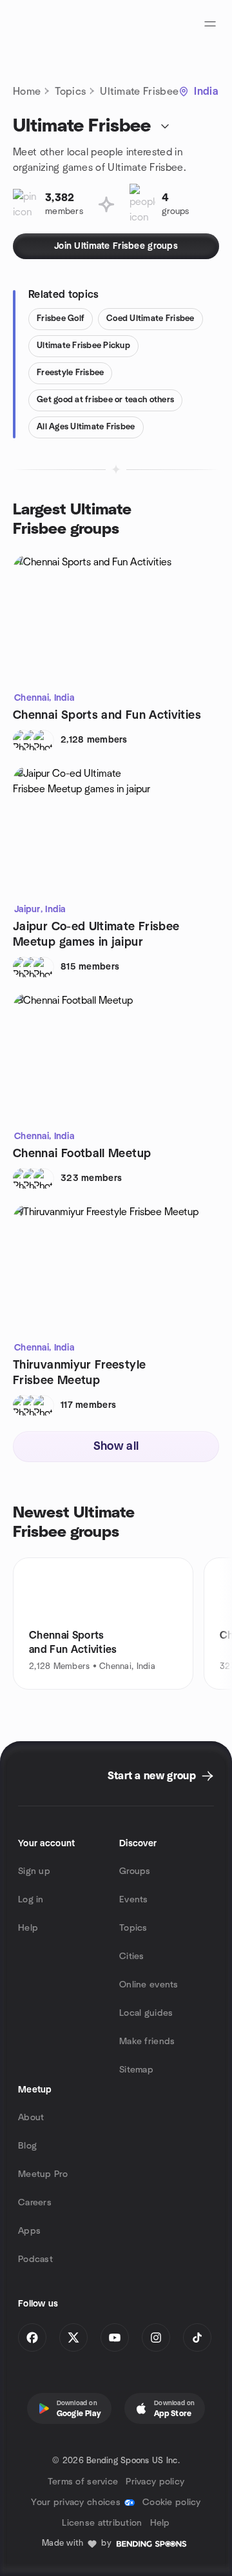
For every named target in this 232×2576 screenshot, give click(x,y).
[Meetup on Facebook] (32, 2337)
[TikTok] (197, 2337)
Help (28, 1928)
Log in (31, 1900)
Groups (135, 1871)
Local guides (146, 2013)
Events (134, 1900)
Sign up (34, 1871)
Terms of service (83, 2482)
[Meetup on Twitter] (73, 2337)
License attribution (102, 2523)
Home (27, 92)
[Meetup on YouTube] (115, 2337)
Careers (35, 2203)
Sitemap (136, 2070)
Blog (27, 2146)
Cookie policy (172, 2503)
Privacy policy (155, 2482)
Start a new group (152, 1776)
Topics (70, 92)
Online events (149, 1985)
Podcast (35, 2259)
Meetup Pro (43, 2174)
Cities (132, 1956)
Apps (29, 2231)
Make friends (147, 2042)
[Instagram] (156, 2337)
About (31, 2118)
